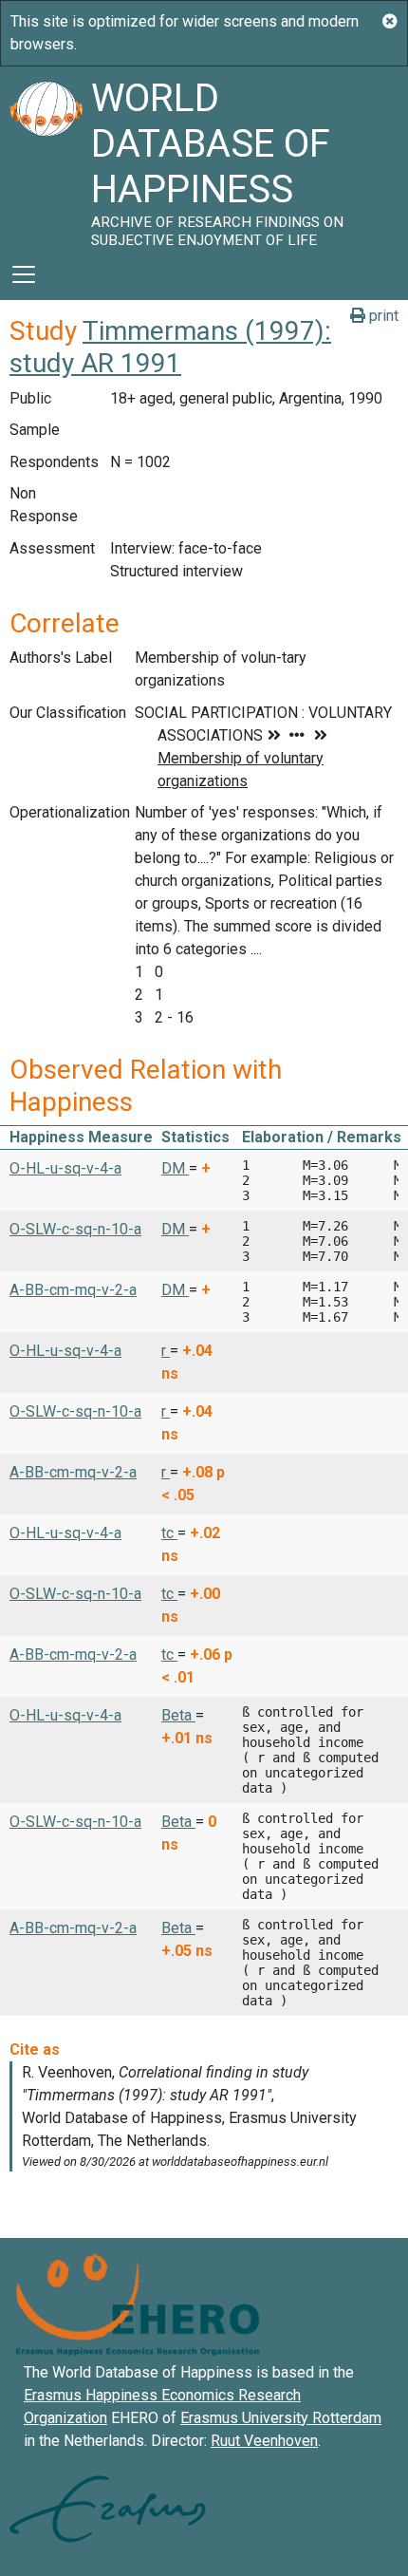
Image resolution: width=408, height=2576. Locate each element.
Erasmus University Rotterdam (281, 2418)
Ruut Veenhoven (264, 2441)
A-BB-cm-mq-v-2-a (73, 1290)
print (382, 316)
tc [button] (169, 1533)
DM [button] (175, 1168)
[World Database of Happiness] (46, 158)
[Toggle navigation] (24, 274)
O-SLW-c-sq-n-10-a (75, 1229)
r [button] (166, 1351)
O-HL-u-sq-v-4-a (65, 1168)
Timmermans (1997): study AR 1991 (170, 347)
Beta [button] (178, 1715)
